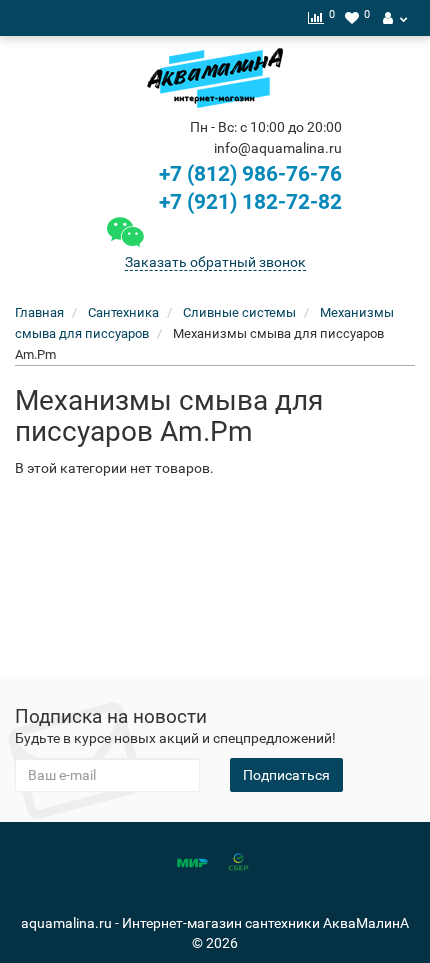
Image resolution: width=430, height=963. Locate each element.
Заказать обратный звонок (215, 262)
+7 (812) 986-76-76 (250, 174)
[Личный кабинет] (395, 18)
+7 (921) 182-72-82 (248, 202)
